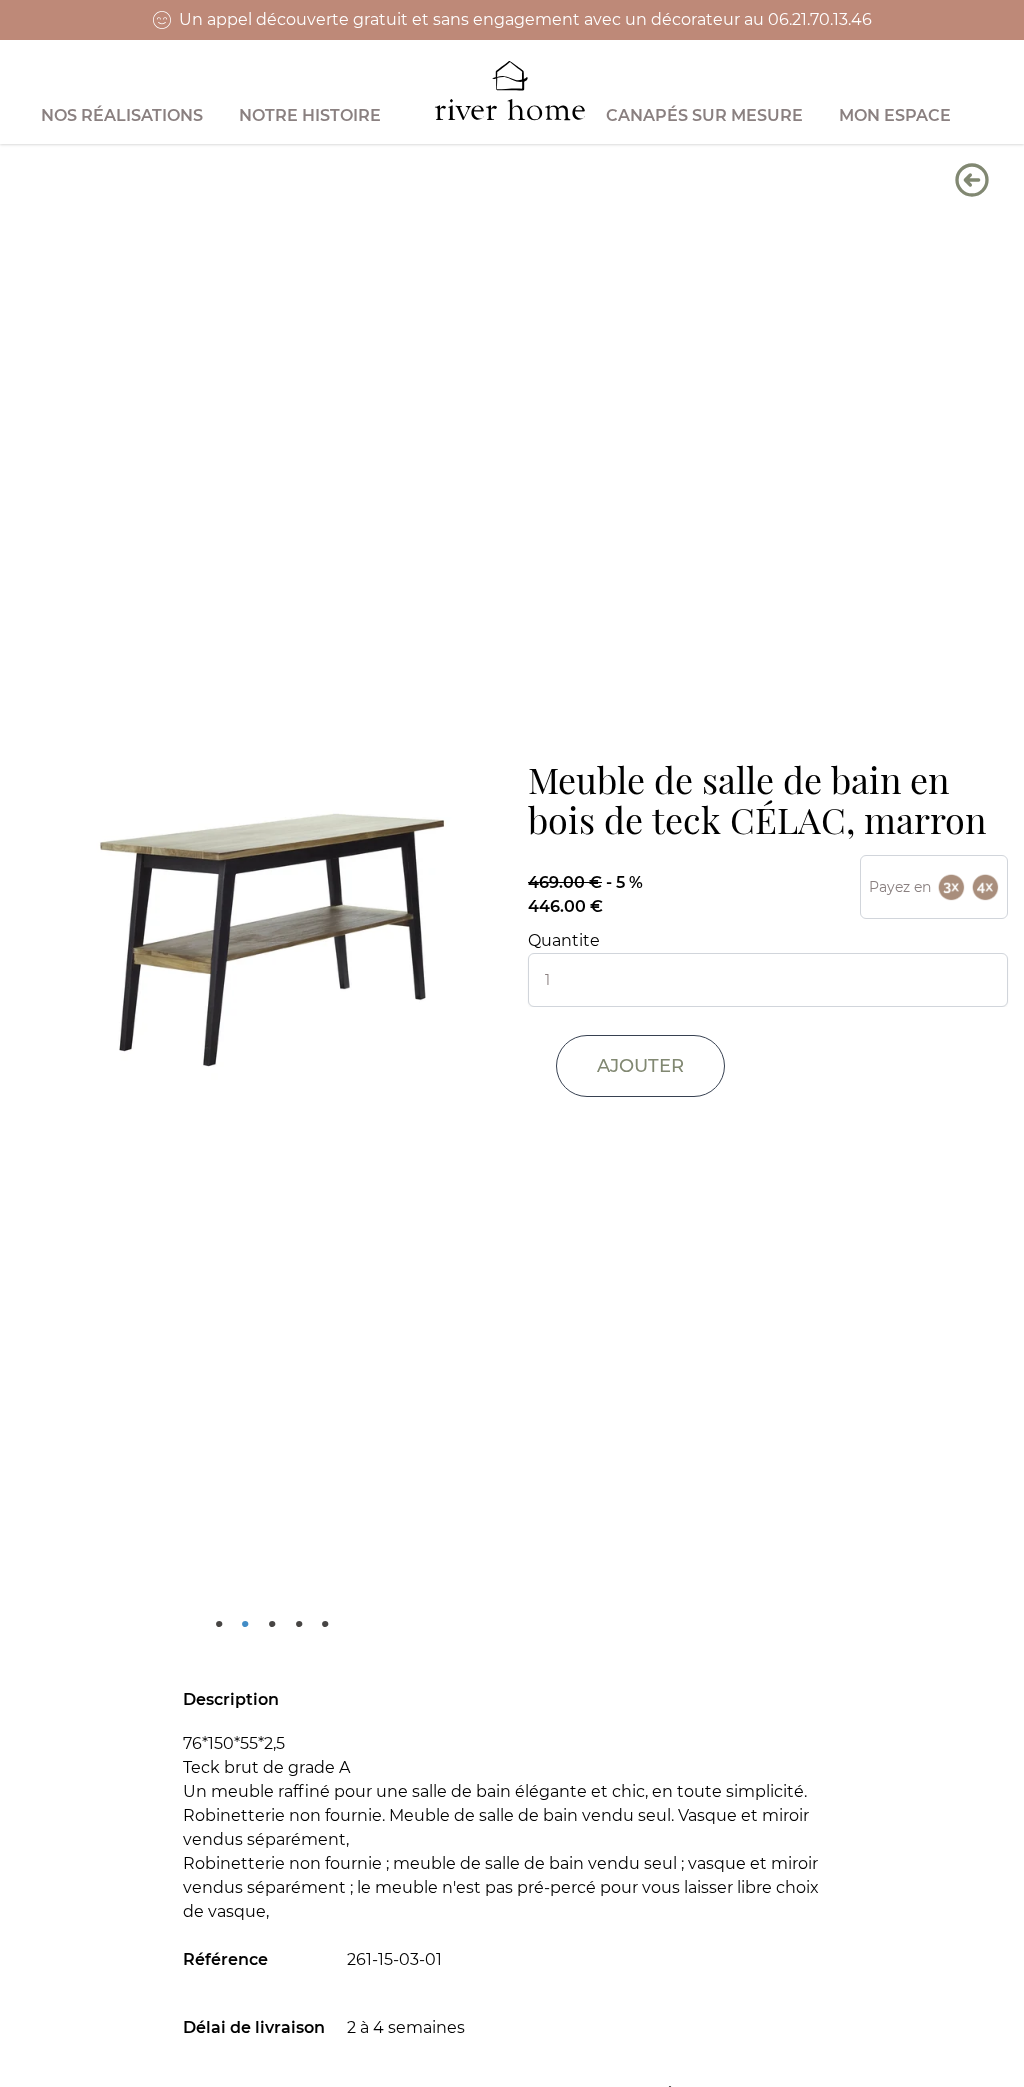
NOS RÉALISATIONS (122, 115)
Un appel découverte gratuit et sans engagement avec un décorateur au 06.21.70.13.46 (525, 19)
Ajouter (640, 1066)
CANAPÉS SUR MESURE (704, 115)
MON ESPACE (895, 115)
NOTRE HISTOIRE (310, 115)
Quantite (564, 940)
